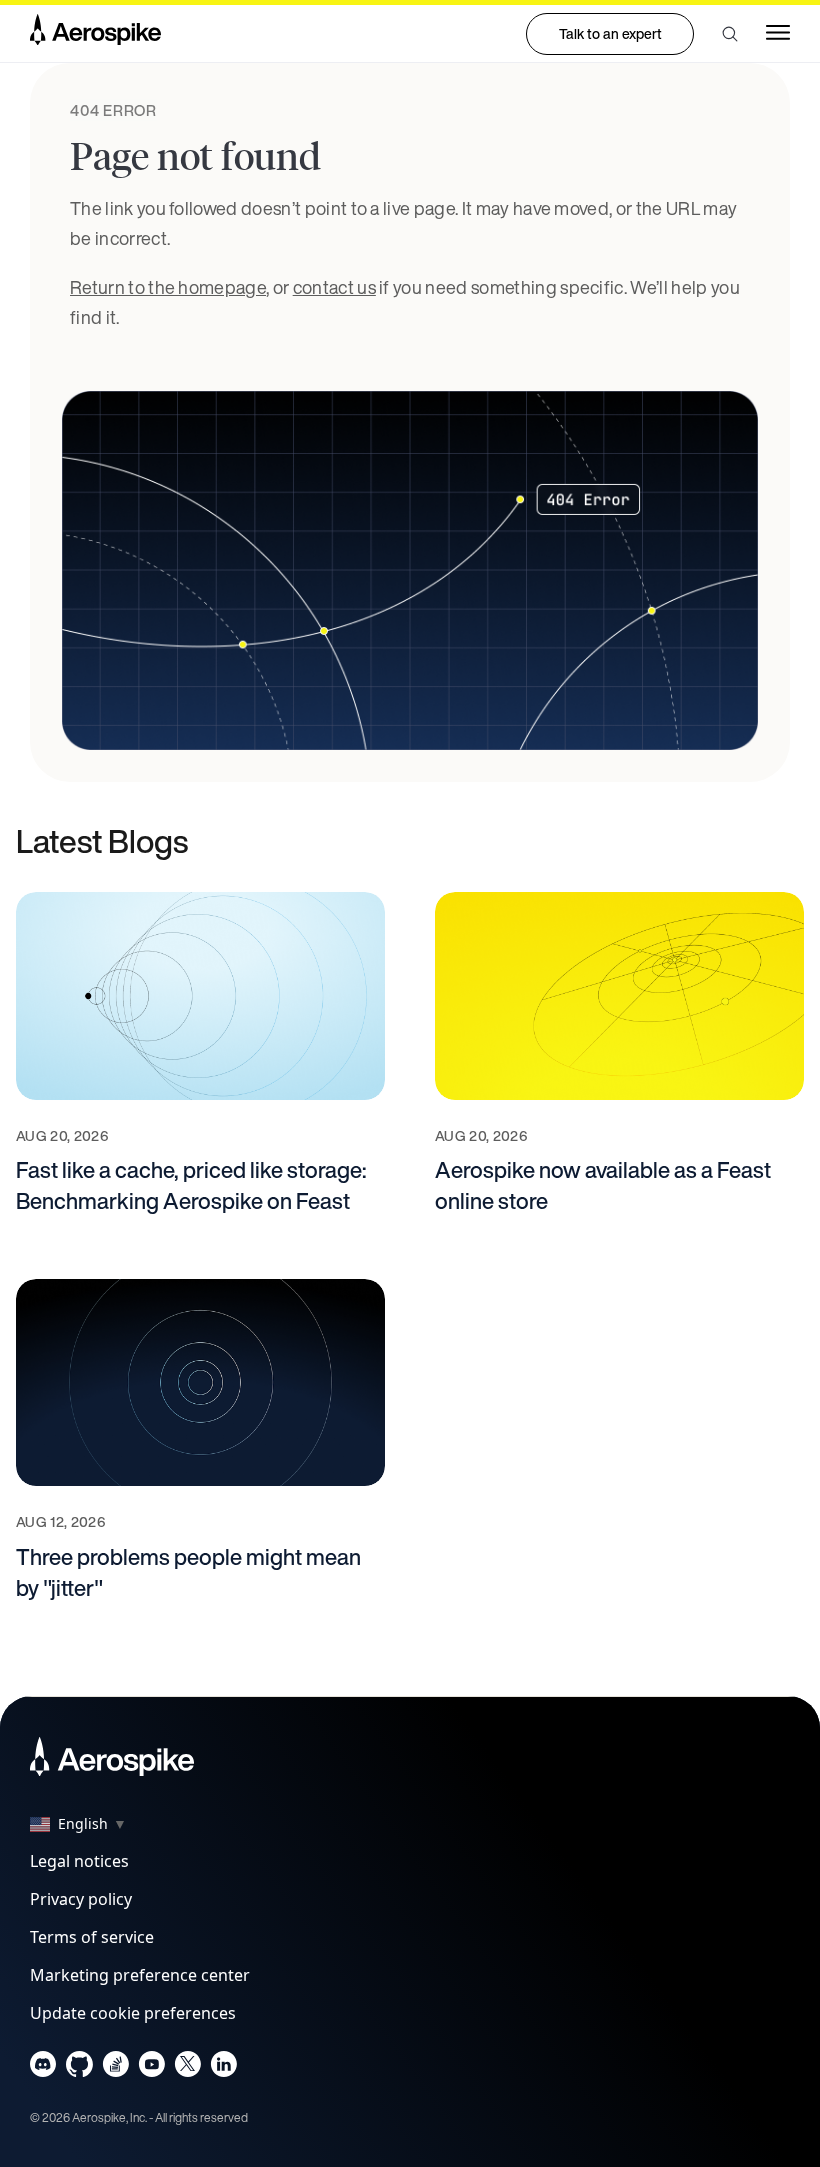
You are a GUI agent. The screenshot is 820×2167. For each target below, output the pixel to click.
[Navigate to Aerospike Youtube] (151, 2068)
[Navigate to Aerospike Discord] (43, 2068)
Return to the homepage (168, 287)
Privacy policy (81, 1899)
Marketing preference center (140, 1975)
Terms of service (92, 1937)
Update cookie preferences (133, 2013)
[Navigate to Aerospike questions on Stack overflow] (115, 2068)
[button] (730, 34)
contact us (334, 287)
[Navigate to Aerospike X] (187, 2068)
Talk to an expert (610, 33)
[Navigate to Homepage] (95, 34)
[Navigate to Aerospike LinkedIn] (223, 2068)
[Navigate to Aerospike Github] (79, 2068)
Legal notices (79, 1861)
